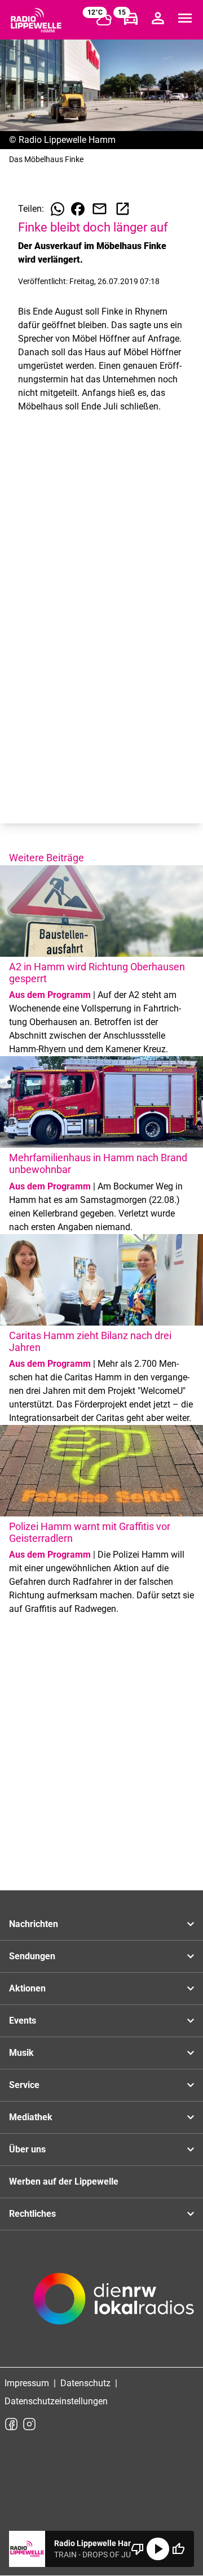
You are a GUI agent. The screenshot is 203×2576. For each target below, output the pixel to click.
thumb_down (138, 2549)
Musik (21, 2053)
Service (24, 2085)
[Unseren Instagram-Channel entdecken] (29, 2424)
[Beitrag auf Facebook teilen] (78, 209)
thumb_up (178, 2549)
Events (23, 2021)
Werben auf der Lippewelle (64, 2181)
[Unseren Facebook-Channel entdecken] (11, 2424)
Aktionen (27, 1988)
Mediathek (31, 2117)
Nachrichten (34, 1924)
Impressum (27, 2383)
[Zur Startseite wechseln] (36, 20)
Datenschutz (85, 2383)
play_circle (158, 2549)
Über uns (27, 2149)
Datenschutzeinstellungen (56, 2401)
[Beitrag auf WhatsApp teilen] (58, 209)
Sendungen (32, 1956)
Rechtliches (32, 2214)
